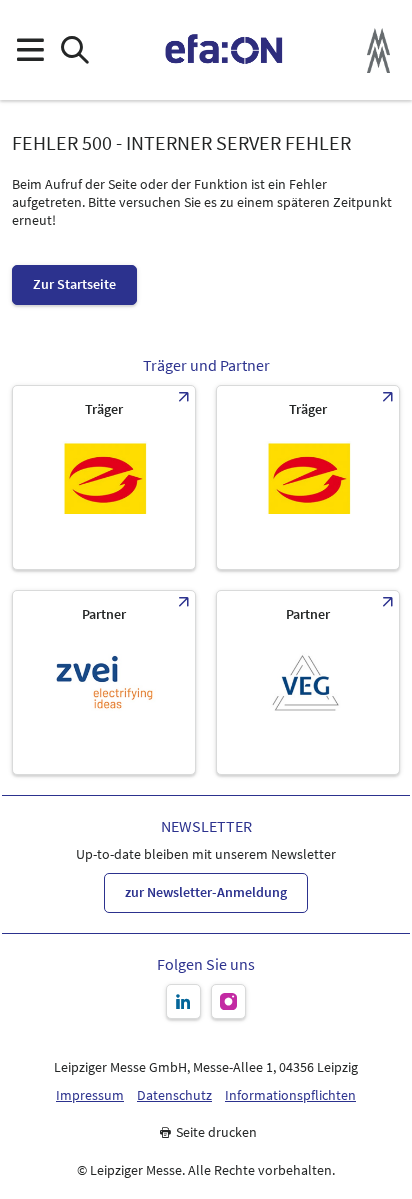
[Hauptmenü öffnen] (29, 50)
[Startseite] (224, 50)
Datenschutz (174, 1095)
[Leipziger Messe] (378, 50)
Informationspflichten (290, 1095)
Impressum (90, 1095)
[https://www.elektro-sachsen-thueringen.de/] (104, 477)
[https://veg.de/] (308, 682)
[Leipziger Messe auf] (183, 1001)
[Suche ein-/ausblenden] (74, 50)
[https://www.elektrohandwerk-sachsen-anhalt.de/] (308, 477)
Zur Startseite (74, 284)
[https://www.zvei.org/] (104, 682)
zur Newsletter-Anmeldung (206, 892)
